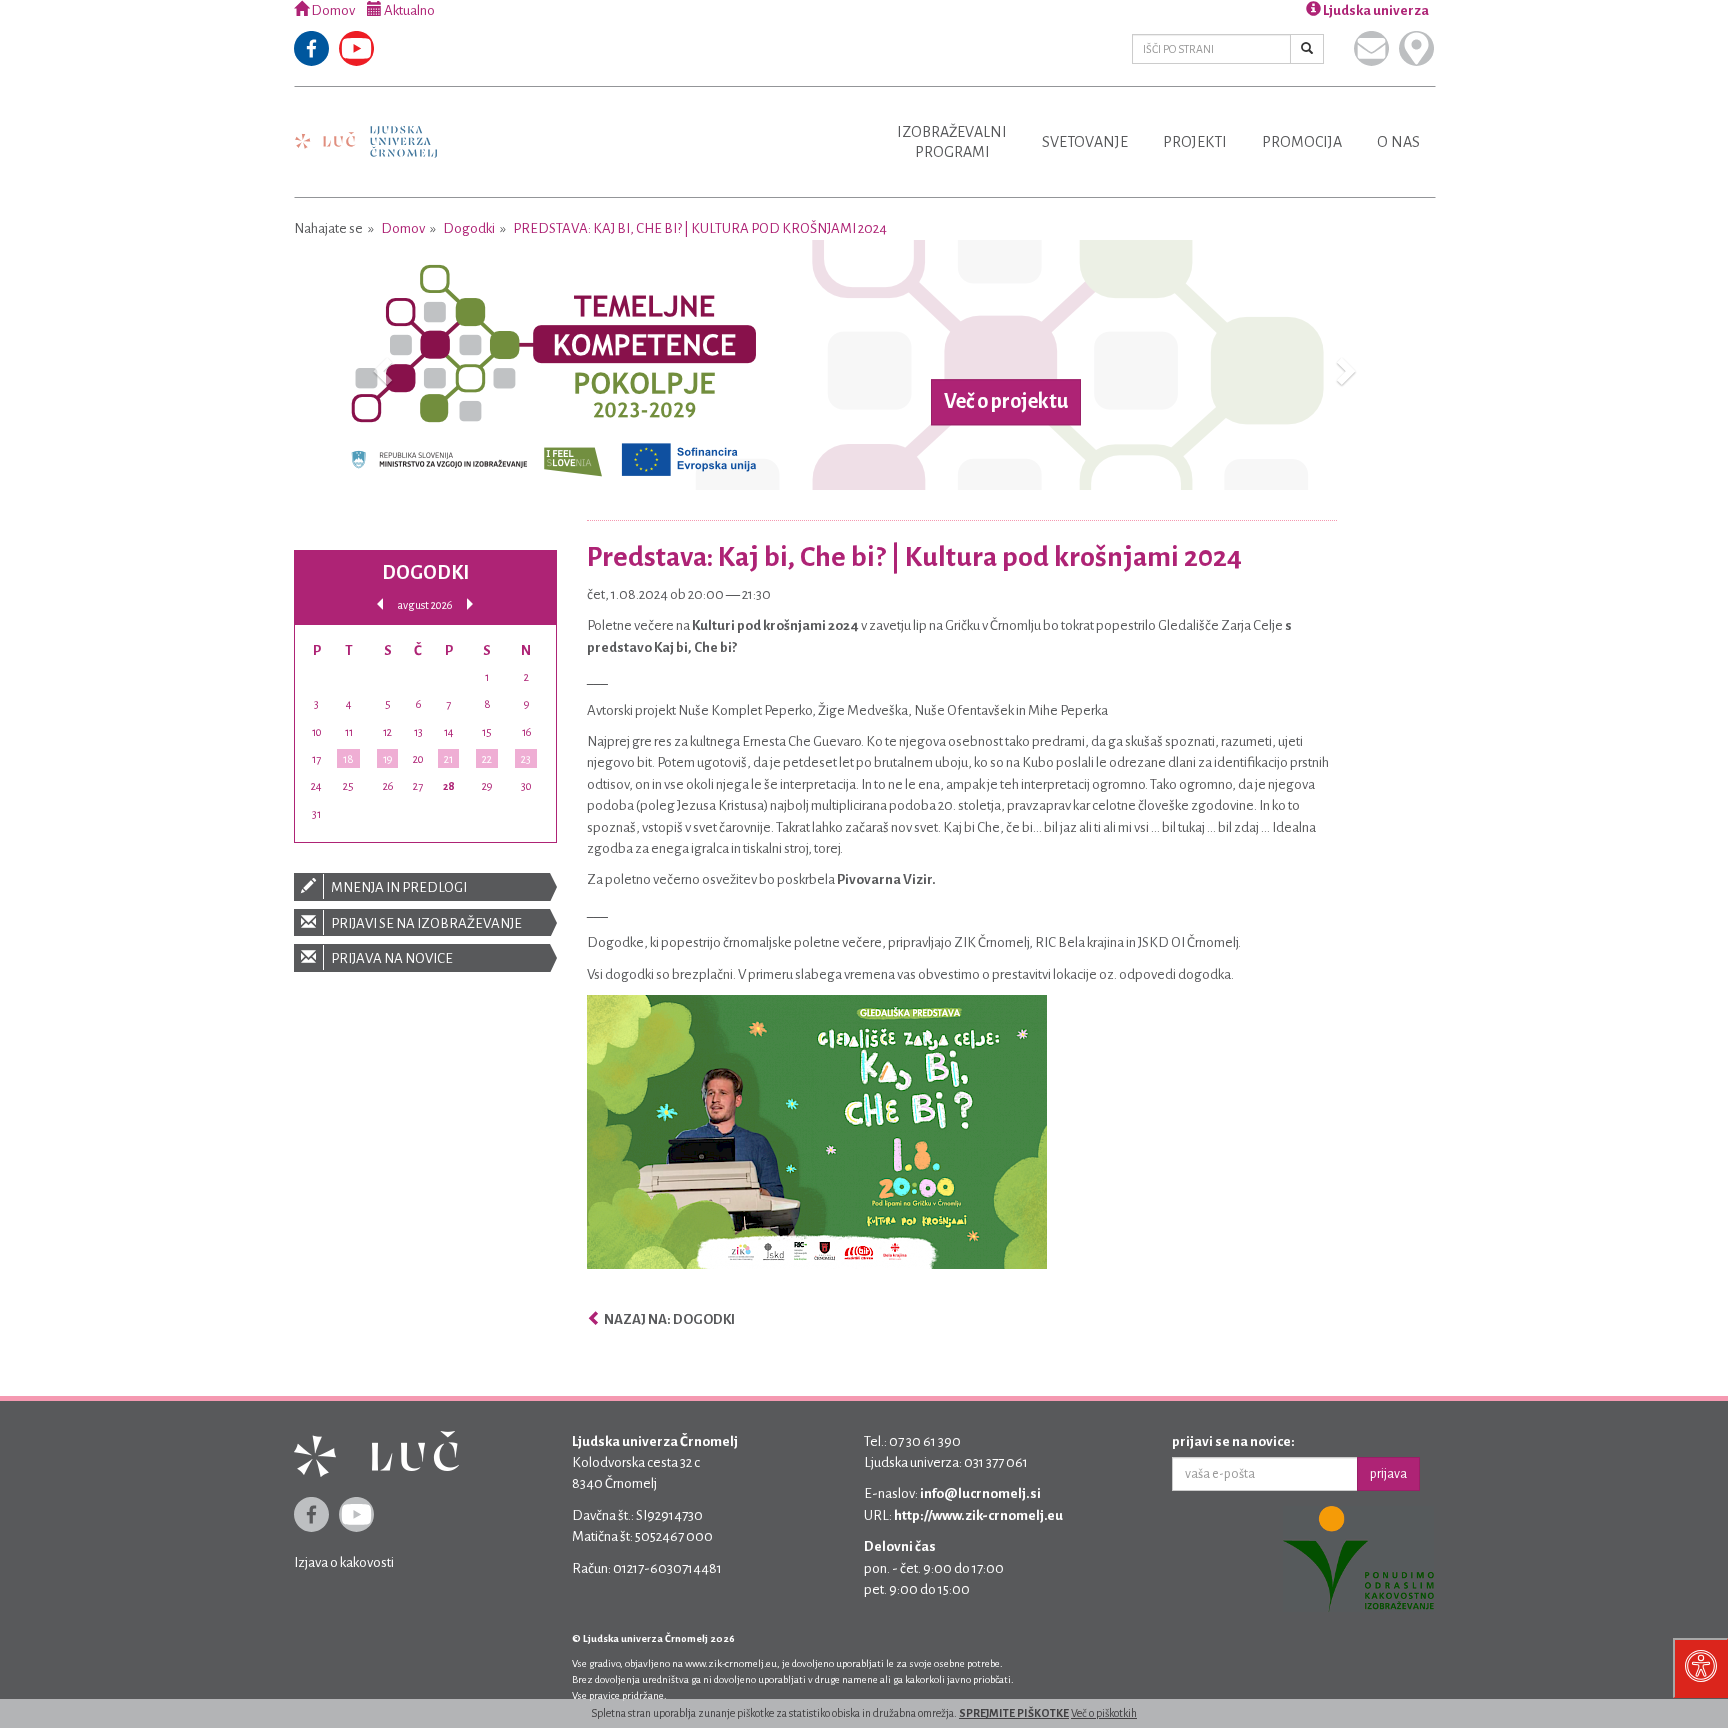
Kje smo (1416, 48)
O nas (1398, 142)
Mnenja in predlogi (398, 887)
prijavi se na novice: (1233, 1441)
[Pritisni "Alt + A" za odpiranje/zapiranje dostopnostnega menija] (1700, 1668)
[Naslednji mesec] (470, 604)
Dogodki (469, 228)
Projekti (1195, 142)
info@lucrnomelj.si (980, 1493)
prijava (1388, 1474)
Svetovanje (1085, 142)
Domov (332, 10)
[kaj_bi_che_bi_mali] (817, 1131)
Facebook (311, 48)
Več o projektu (1006, 402)
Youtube (356, 48)
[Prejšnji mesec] (380, 604)
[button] (379, 365)
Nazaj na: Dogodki (668, 1319)
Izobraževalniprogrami (952, 142)
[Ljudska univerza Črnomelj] (366, 127)
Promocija (1302, 142)
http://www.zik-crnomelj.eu (978, 1515)
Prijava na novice (391, 958)
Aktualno (408, 10)
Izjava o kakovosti (344, 1562)
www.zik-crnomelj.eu (731, 1663)
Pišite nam (1371, 48)
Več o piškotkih (1104, 1713)
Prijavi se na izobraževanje (425, 923)
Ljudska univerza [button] (1375, 10)
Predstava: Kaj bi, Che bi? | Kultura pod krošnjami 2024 (700, 228)
